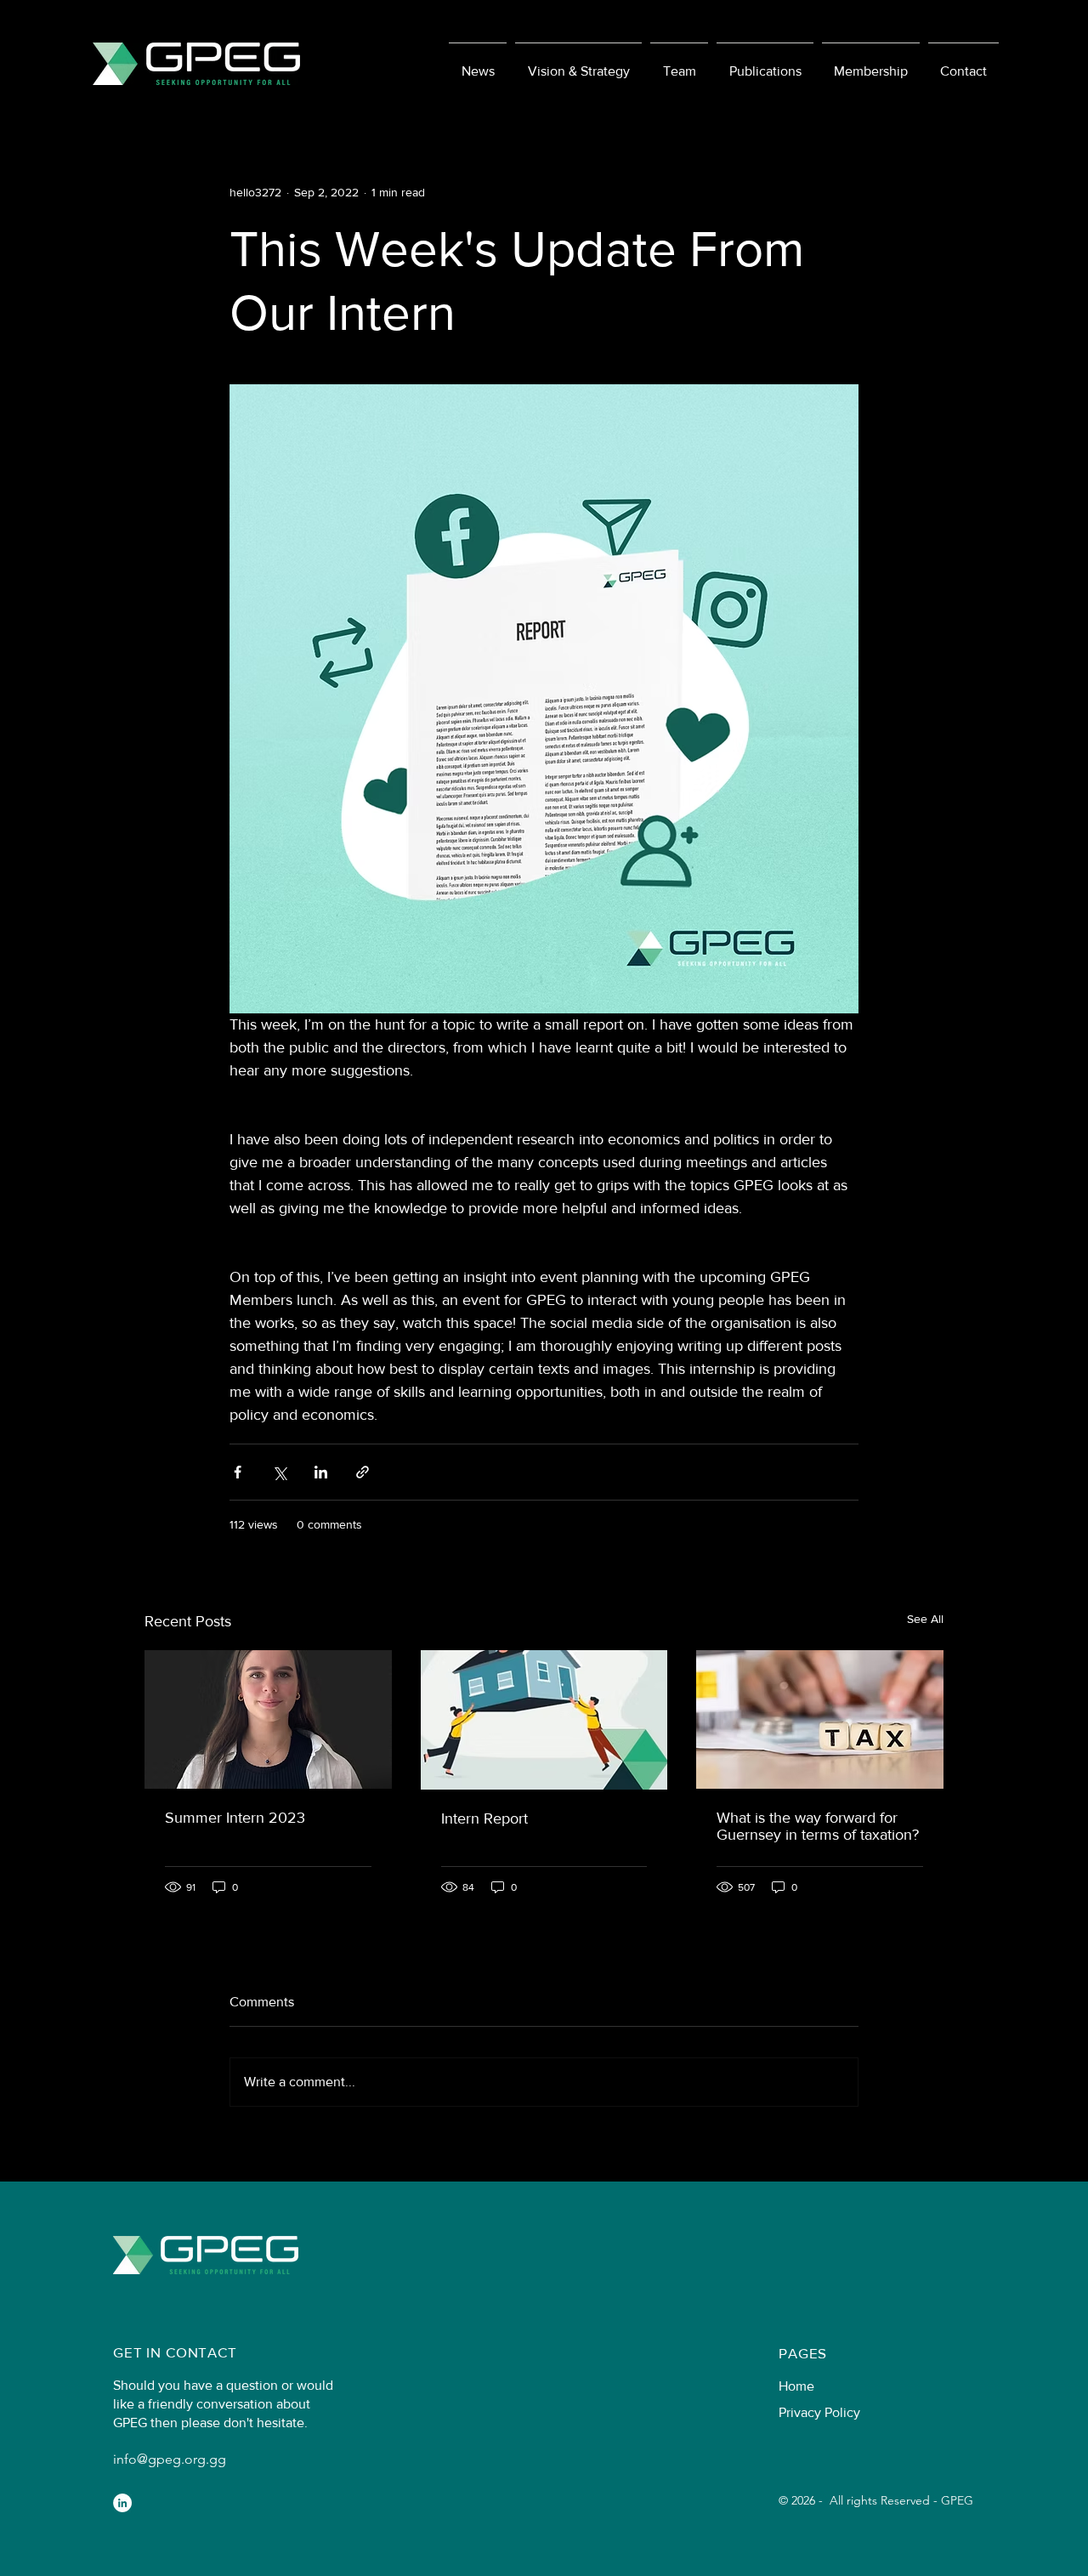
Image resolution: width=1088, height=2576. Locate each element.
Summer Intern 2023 (235, 1818)
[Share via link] (363, 1472)
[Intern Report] (544, 1720)
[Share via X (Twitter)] (279, 1472)
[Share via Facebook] (238, 1472)
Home (796, 2386)
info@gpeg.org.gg (170, 2459)
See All (925, 1619)
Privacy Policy (819, 2412)
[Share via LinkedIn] (321, 1472)
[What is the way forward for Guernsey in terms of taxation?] (820, 1719)
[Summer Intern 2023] (268, 1719)
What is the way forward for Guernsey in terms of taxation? (818, 1826)
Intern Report (484, 1819)
